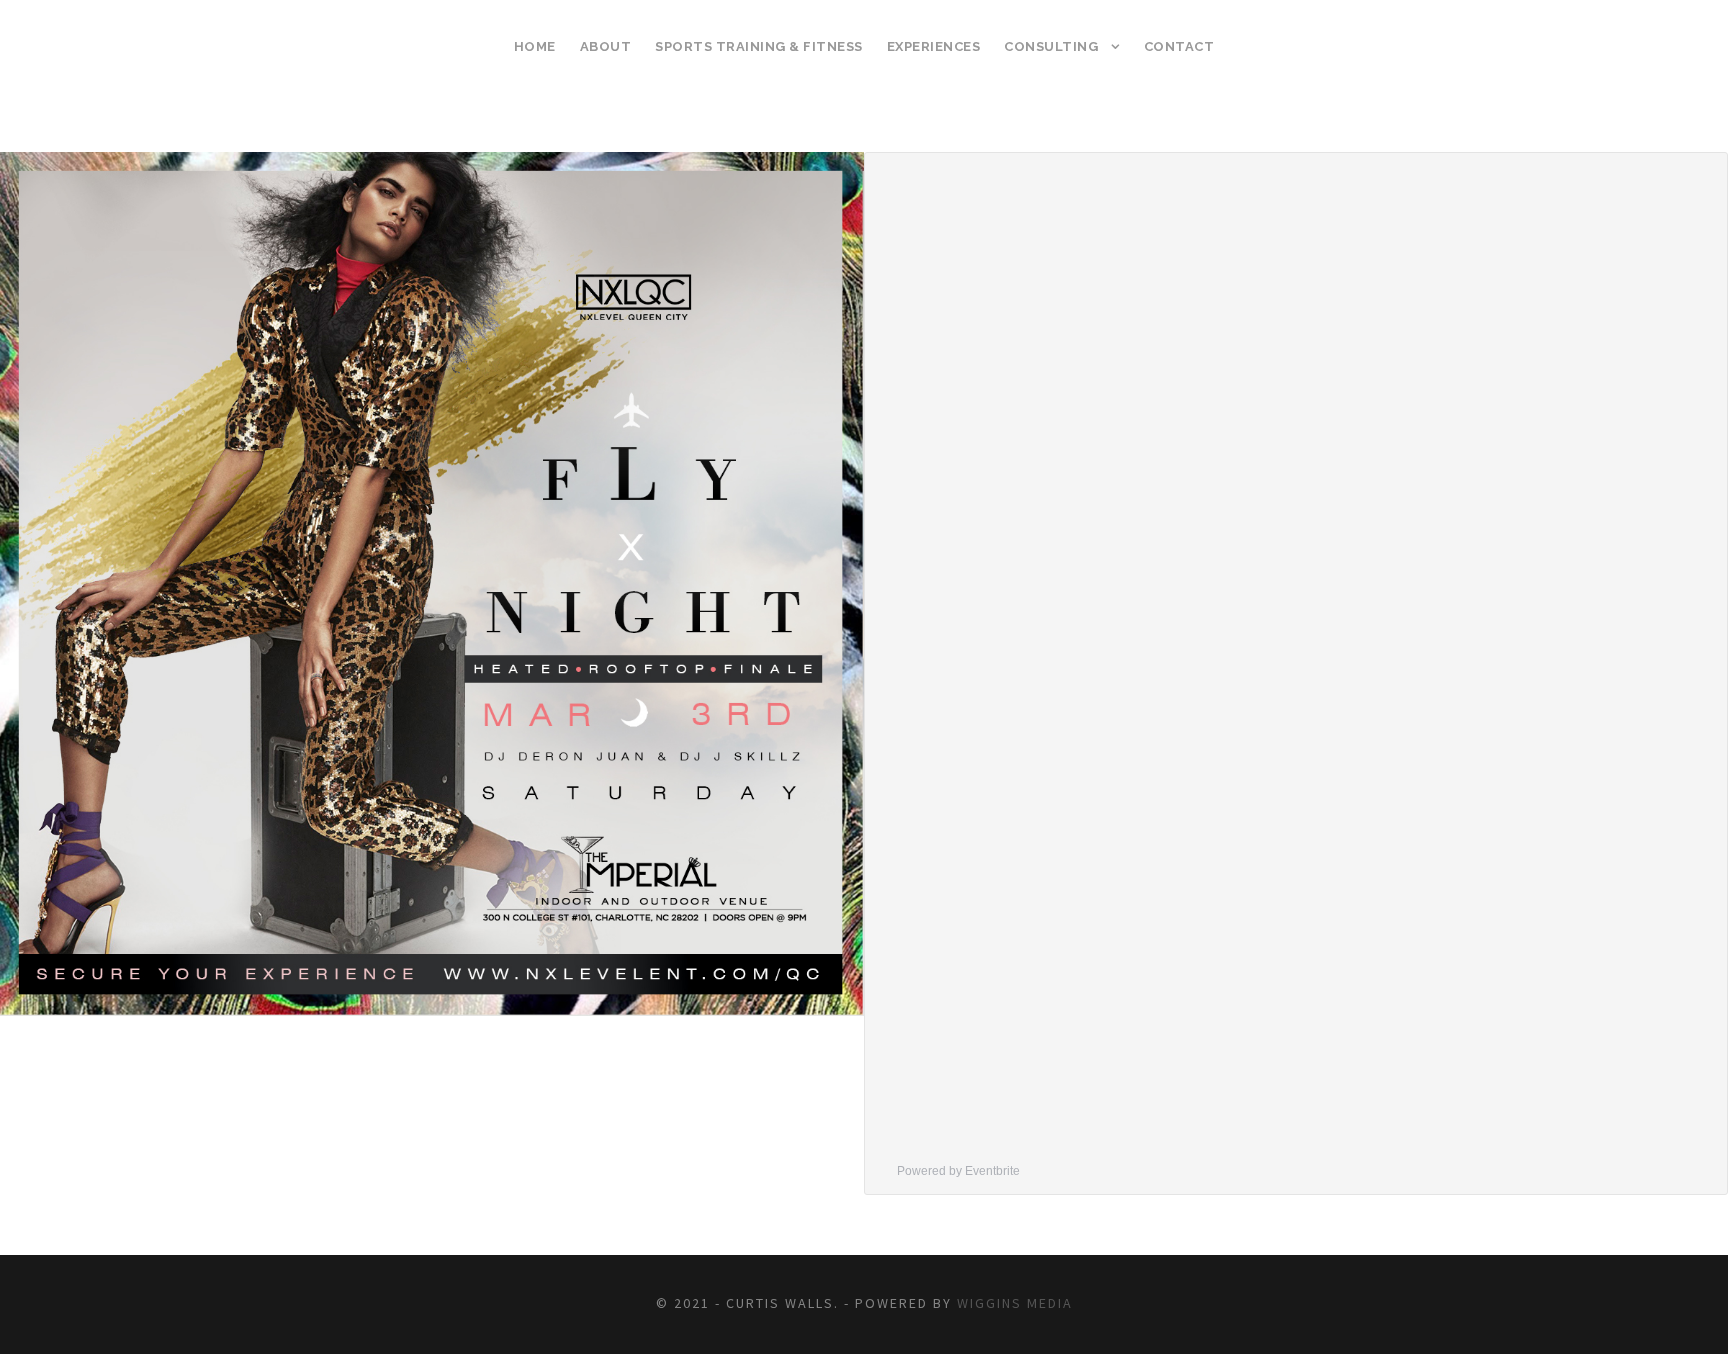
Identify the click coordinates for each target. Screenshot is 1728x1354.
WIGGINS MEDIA (1015, 1303)
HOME (535, 46)
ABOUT (606, 46)
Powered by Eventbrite (958, 1171)
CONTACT (1179, 46)
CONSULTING (1051, 46)
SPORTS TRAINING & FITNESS (759, 46)
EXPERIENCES (934, 46)
